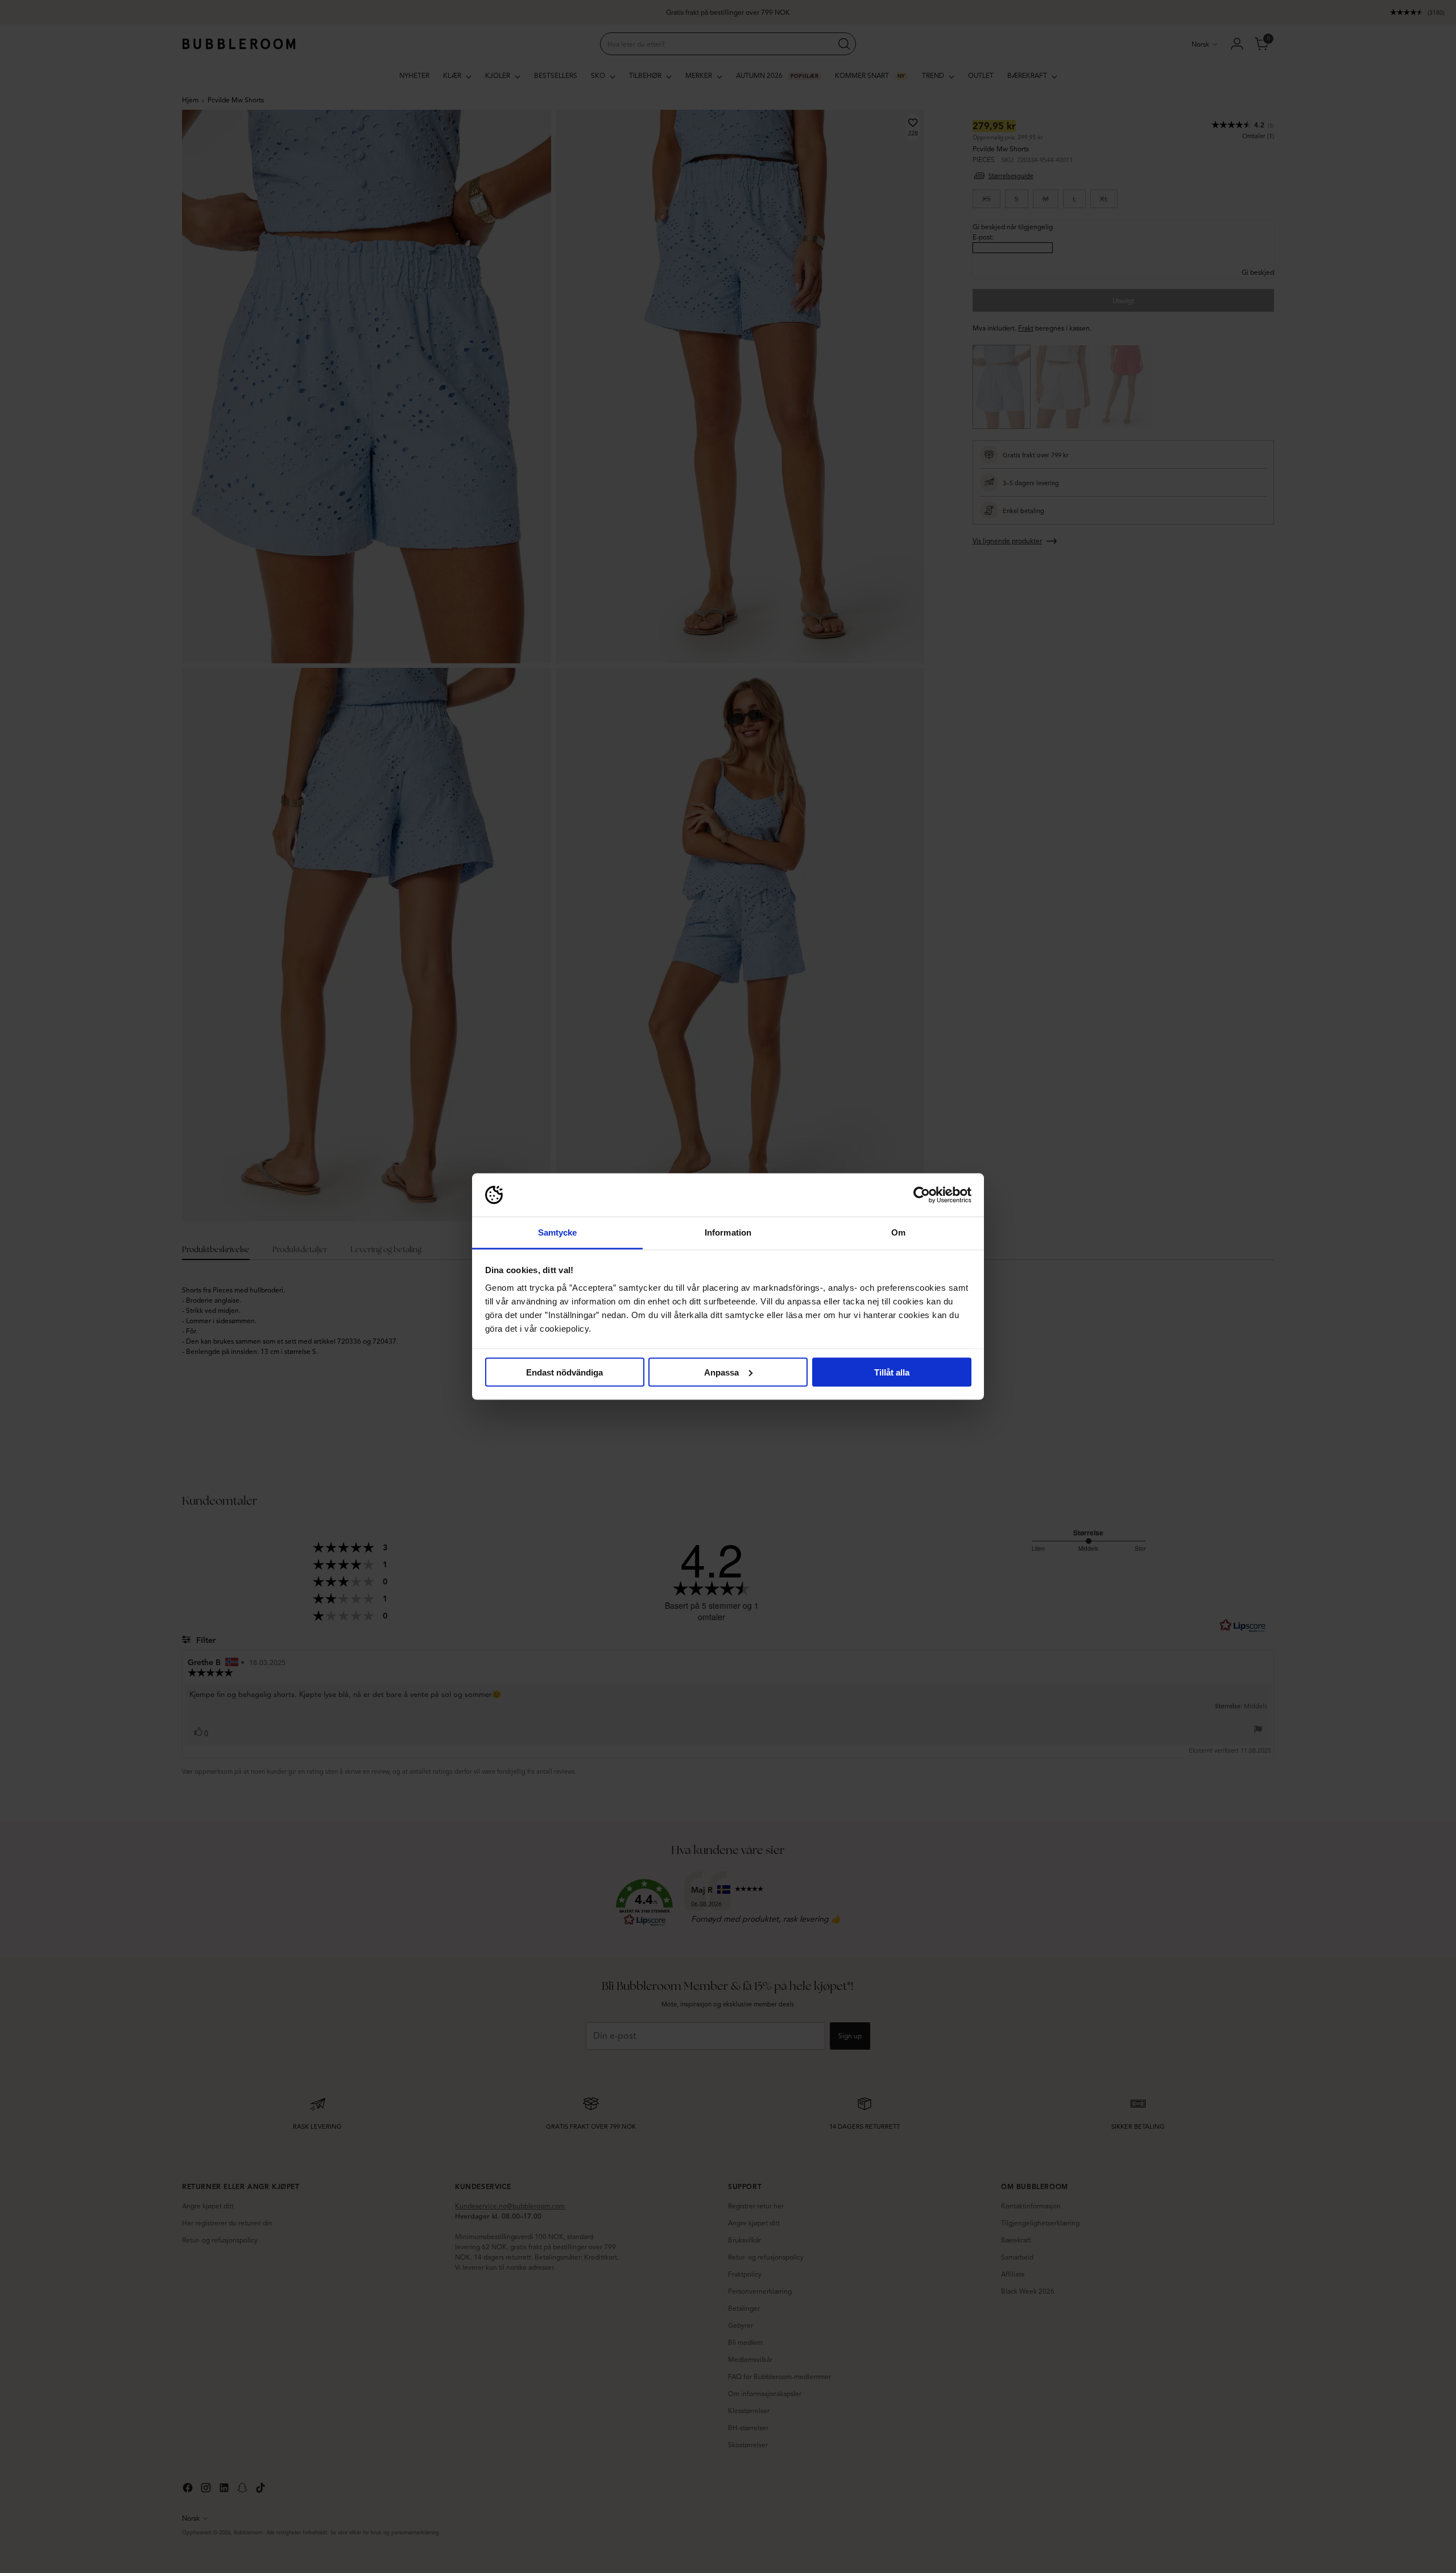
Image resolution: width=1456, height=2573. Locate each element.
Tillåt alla (892, 1372)
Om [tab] (898, 1232)
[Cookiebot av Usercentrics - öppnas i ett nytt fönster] (922, 1195)
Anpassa (721, 1372)
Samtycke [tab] (558, 1232)
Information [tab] (728, 1232)
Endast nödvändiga (564, 1372)
